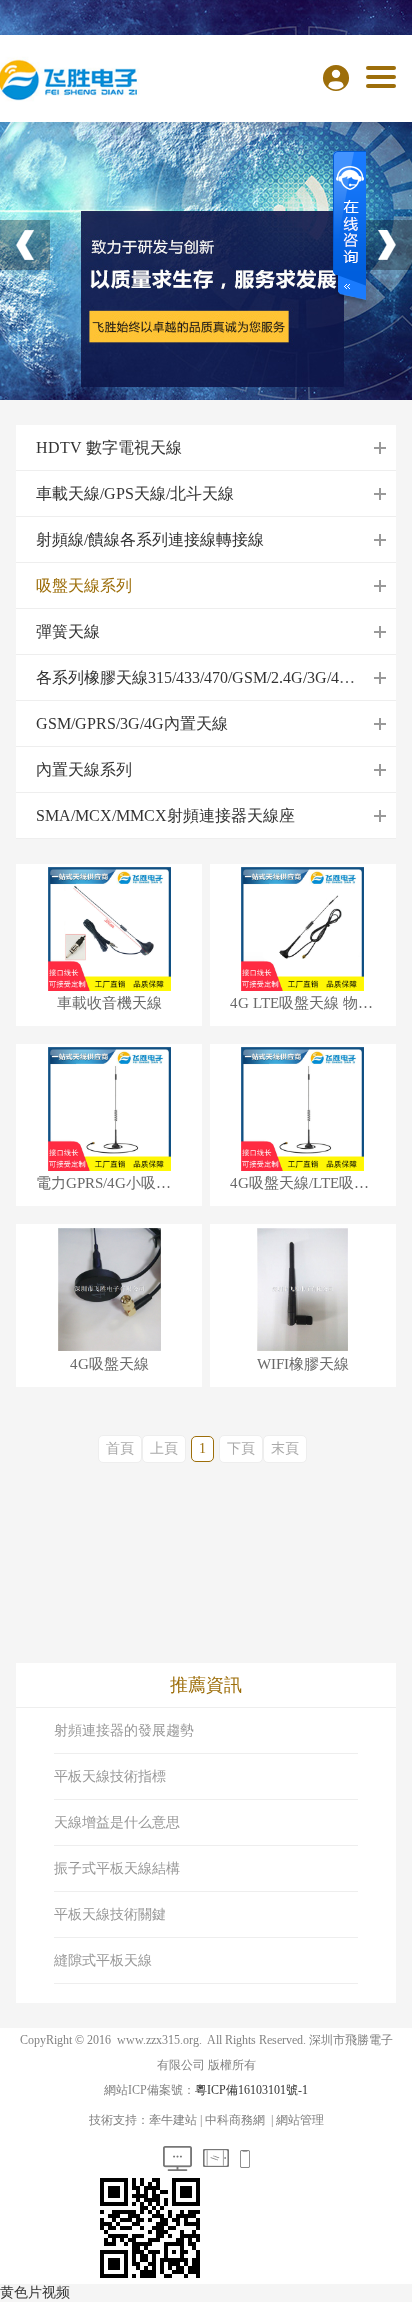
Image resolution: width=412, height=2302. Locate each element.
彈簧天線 (68, 631)
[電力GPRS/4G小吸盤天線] (109, 1109)
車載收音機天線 (109, 1003)
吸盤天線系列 (84, 585)
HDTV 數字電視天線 (109, 447)
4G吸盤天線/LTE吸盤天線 (313, 1183)
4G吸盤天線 (109, 1364)
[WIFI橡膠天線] (303, 1289)
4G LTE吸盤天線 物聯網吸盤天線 (313, 1003)
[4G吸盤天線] (109, 1289)
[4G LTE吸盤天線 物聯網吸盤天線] (303, 929)
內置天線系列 (84, 769)
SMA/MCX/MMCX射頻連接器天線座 (165, 815)
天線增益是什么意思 (117, 1822)
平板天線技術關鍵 (110, 1914)
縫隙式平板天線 (103, 1960)
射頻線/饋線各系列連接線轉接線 (150, 539)
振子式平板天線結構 (117, 1868)
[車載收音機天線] (109, 929)
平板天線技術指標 (110, 1776)
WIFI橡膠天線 (303, 1364)
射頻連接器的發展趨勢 (124, 1730)
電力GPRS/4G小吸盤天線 (118, 1183)
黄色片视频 (35, 2292)
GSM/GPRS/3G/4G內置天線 (132, 723)
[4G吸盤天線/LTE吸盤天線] (303, 1109)
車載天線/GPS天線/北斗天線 (135, 493)
